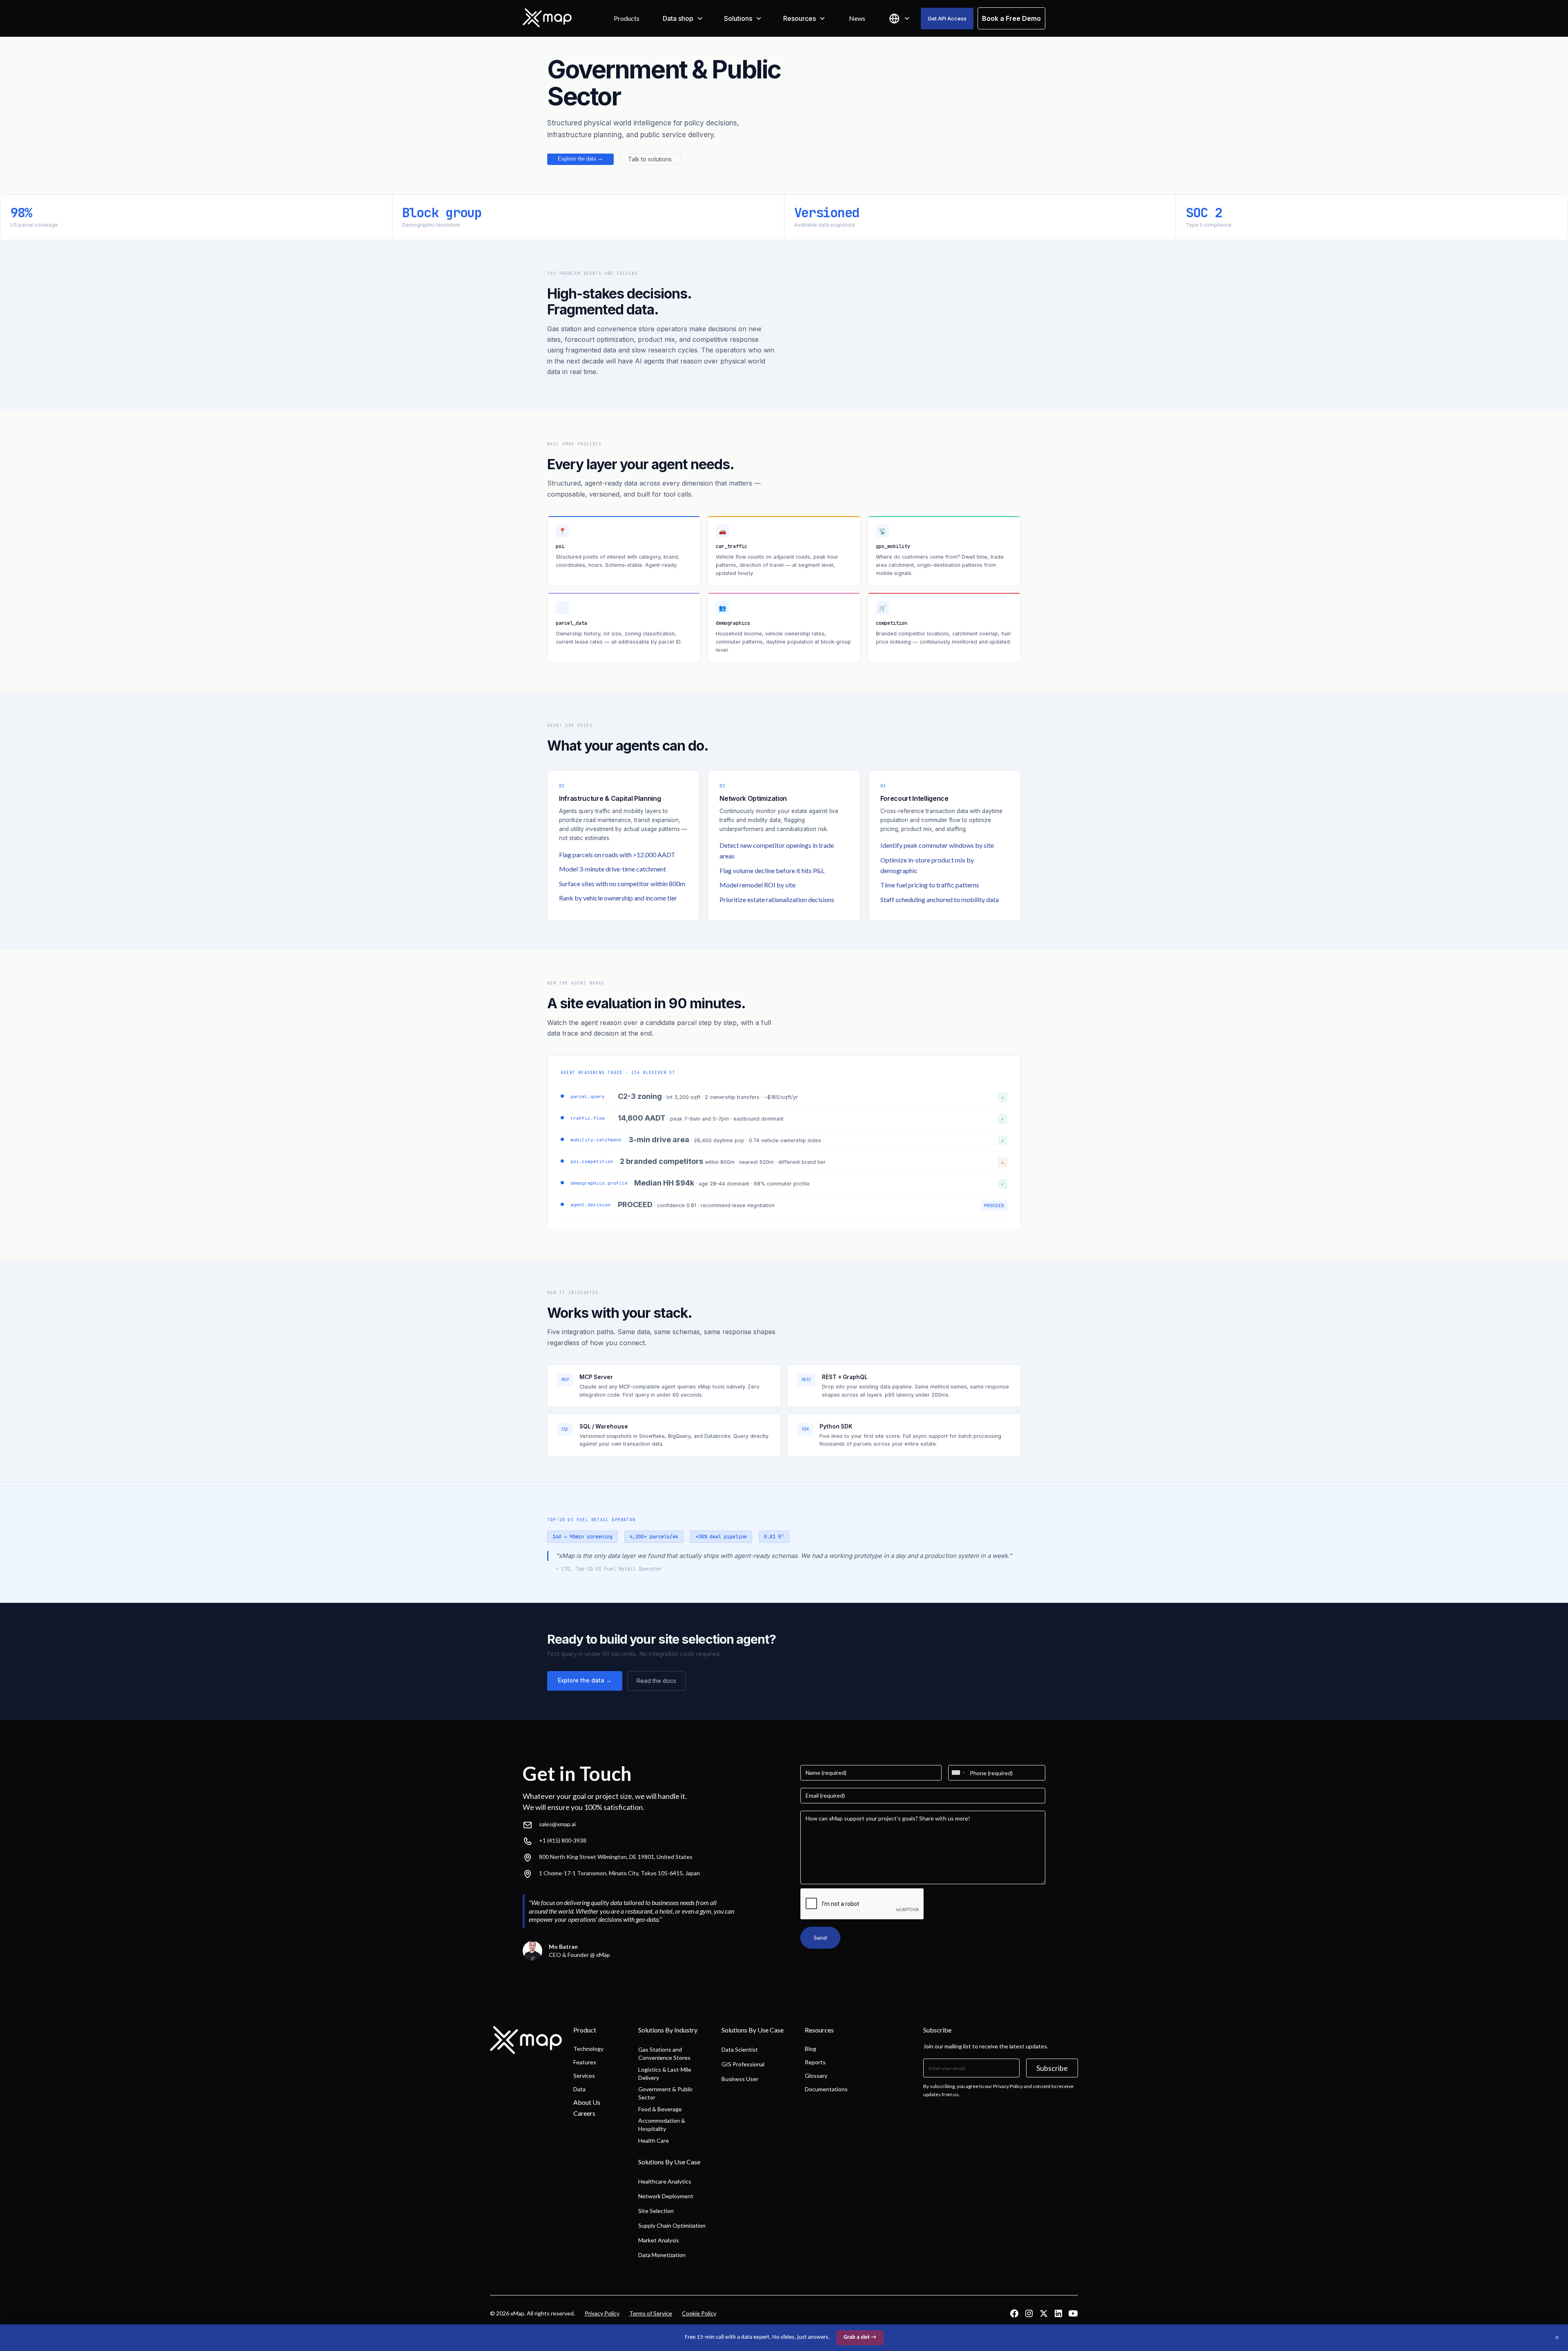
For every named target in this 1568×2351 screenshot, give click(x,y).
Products (627, 18)
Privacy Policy (602, 2313)
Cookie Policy (699, 2313)
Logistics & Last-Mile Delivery (665, 2074)
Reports (815, 2062)
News (857, 18)
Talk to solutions (650, 159)
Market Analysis (659, 2240)
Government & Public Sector (666, 2093)
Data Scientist (740, 2049)
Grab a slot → (860, 2337)
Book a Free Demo (1011, 18)
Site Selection (656, 2211)
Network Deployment (666, 2196)
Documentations (826, 2089)
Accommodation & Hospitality (662, 2125)
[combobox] (958, 1773)
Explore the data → (580, 159)
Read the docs (656, 1681)
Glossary (816, 2076)
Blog (811, 2049)
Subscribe (1052, 2068)
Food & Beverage (660, 2109)
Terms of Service (651, 2313)
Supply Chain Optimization (672, 2225)
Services (584, 2076)
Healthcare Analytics (665, 2181)
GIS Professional (743, 2064)
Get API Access (947, 18)
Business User (740, 2079)
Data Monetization (662, 2255)
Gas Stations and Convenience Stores (664, 2054)
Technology (588, 2049)
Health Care (654, 2140)
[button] (683, 18)
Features (585, 2062)
